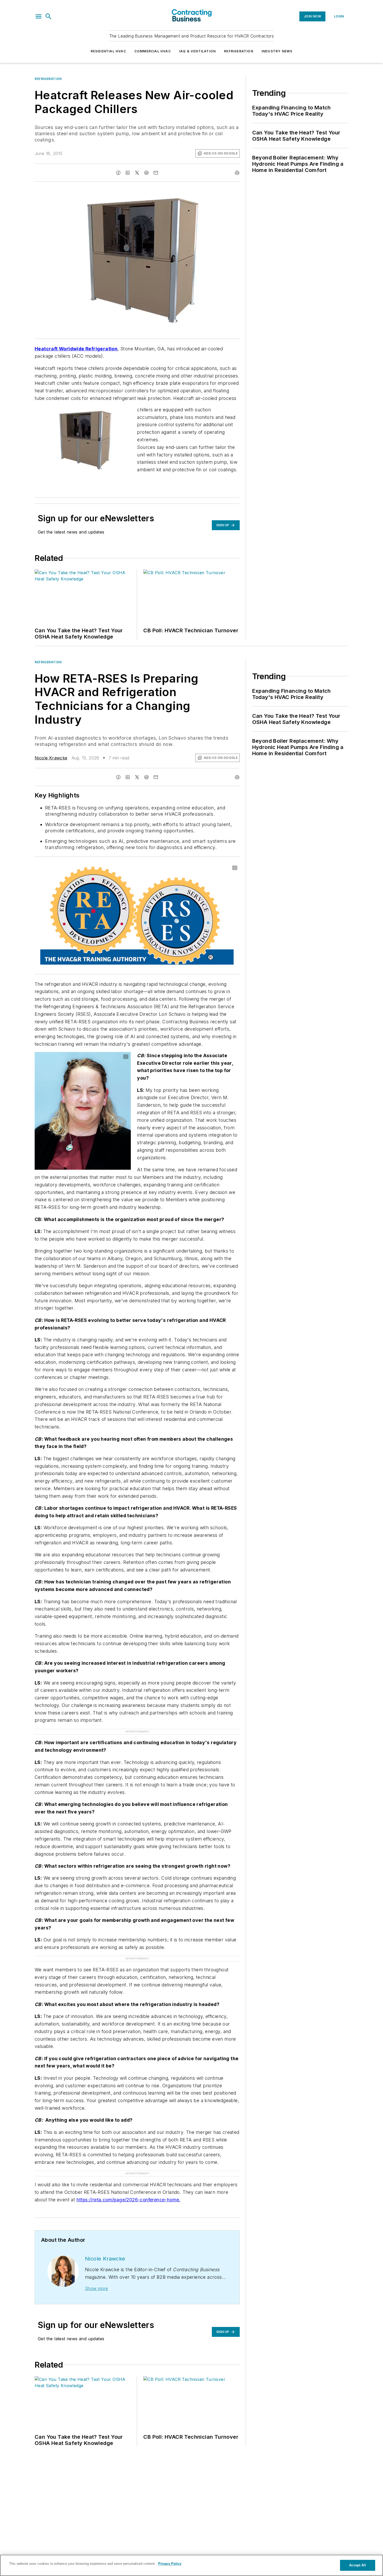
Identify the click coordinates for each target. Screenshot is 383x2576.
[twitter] (137, 173)
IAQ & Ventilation (197, 51)
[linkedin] (128, 173)
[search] (48, 16)
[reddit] (146, 173)
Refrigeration (239, 51)
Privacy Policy (170, 2564)
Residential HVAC (108, 51)
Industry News (277, 51)
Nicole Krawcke (51, 758)
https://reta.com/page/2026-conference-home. (129, 2200)
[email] (156, 173)
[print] (237, 173)
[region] (191, 2565)
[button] (39, 16)
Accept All (357, 2565)
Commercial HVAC (153, 51)
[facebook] (118, 173)
